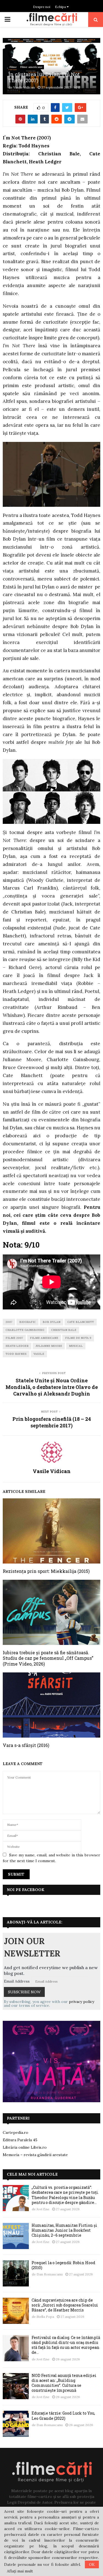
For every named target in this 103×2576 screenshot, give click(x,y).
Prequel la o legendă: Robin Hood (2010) (63, 2265)
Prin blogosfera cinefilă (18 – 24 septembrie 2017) (52, 1422)
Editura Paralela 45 (20, 2140)
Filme (13, 67)
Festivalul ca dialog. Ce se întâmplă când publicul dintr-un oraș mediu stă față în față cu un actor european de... (66, 2345)
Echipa (61, 7)
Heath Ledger (17, 1346)
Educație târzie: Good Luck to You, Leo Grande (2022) (63, 2416)
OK (92, 2564)
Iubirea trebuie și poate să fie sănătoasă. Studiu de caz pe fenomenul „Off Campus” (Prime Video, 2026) (48, 1658)
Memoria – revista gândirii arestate (35, 2155)
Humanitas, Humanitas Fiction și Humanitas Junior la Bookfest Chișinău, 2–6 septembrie (64, 2230)
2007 (9, 1322)
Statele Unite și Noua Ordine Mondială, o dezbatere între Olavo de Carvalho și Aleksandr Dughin (52, 1387)
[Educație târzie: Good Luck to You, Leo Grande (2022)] (16, 2424)
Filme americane (31, 67)
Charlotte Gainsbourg (25, 1330)
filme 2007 (14, 1338)
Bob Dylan (51, 1322)
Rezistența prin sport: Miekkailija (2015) (46, 1571)
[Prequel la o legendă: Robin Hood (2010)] (16, 2273)
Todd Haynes (16, 1354)
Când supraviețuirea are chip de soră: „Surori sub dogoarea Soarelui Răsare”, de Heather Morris (65, 2305)
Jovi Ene (43, 2209)
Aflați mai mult (20, 2571)
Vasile (39, 1354)
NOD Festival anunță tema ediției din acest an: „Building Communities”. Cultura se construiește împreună (64, 2383)
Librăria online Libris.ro (25, 2147)
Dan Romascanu (50, 2274)
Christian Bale (64, 1330)
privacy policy (82, 2002)
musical (76, 1346)
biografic (27, 1322)
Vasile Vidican (24, 87)
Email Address (17, 1981)
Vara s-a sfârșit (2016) (26, 1745)
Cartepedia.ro (16, 2132)
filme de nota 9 (78, 1338)
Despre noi (42, 7)
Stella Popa (45, 2317)
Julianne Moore (49, 1346)
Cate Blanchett (81, 1322)
